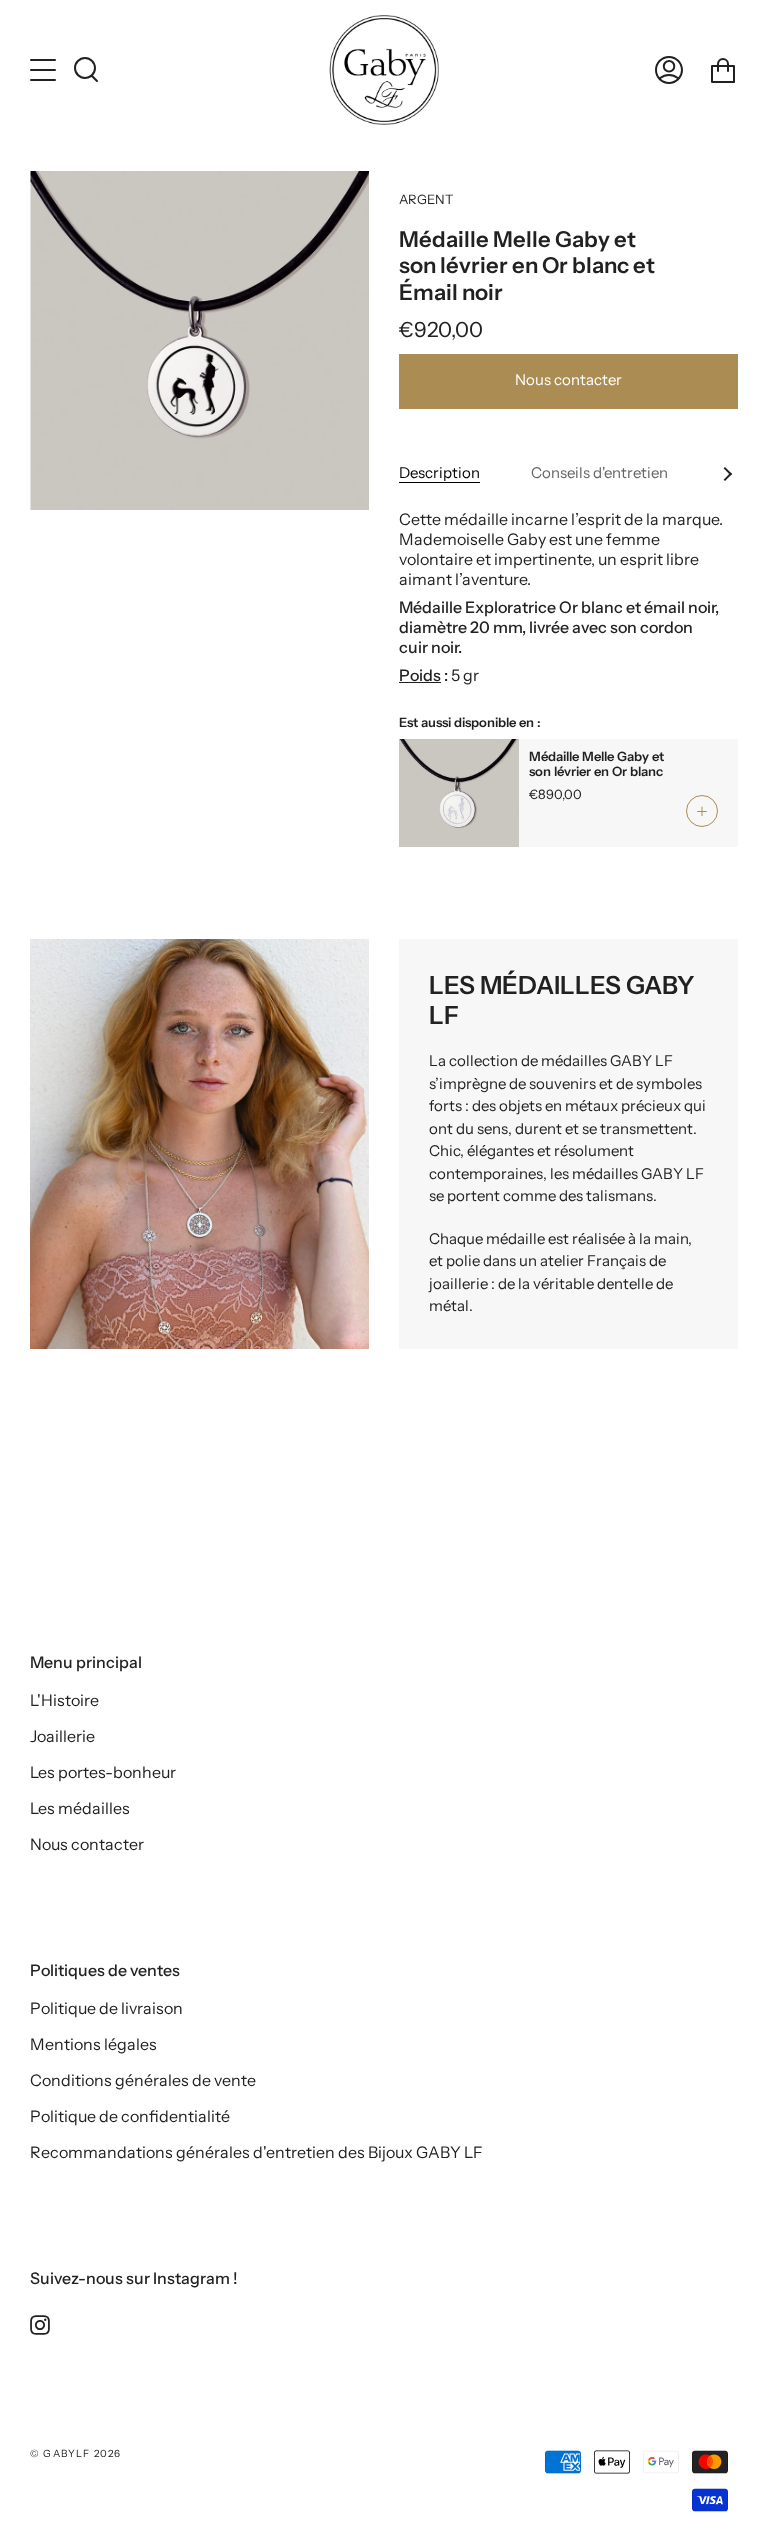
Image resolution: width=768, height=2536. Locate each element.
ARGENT (426, 199)
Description (439, 472)
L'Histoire (64, 1700)
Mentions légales (93, 2044)
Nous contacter (568, 379)
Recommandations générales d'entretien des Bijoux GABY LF (256, 2152)
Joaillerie (62, 1736)
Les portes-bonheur (103, 1772)
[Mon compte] (669, 70)
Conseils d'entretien (599, 472)
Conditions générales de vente (143, 2080)
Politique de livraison (106, 2008)
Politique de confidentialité (130, 2116)
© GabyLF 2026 (76, 2453)
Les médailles (80, 1808)
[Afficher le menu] (45, 70)
